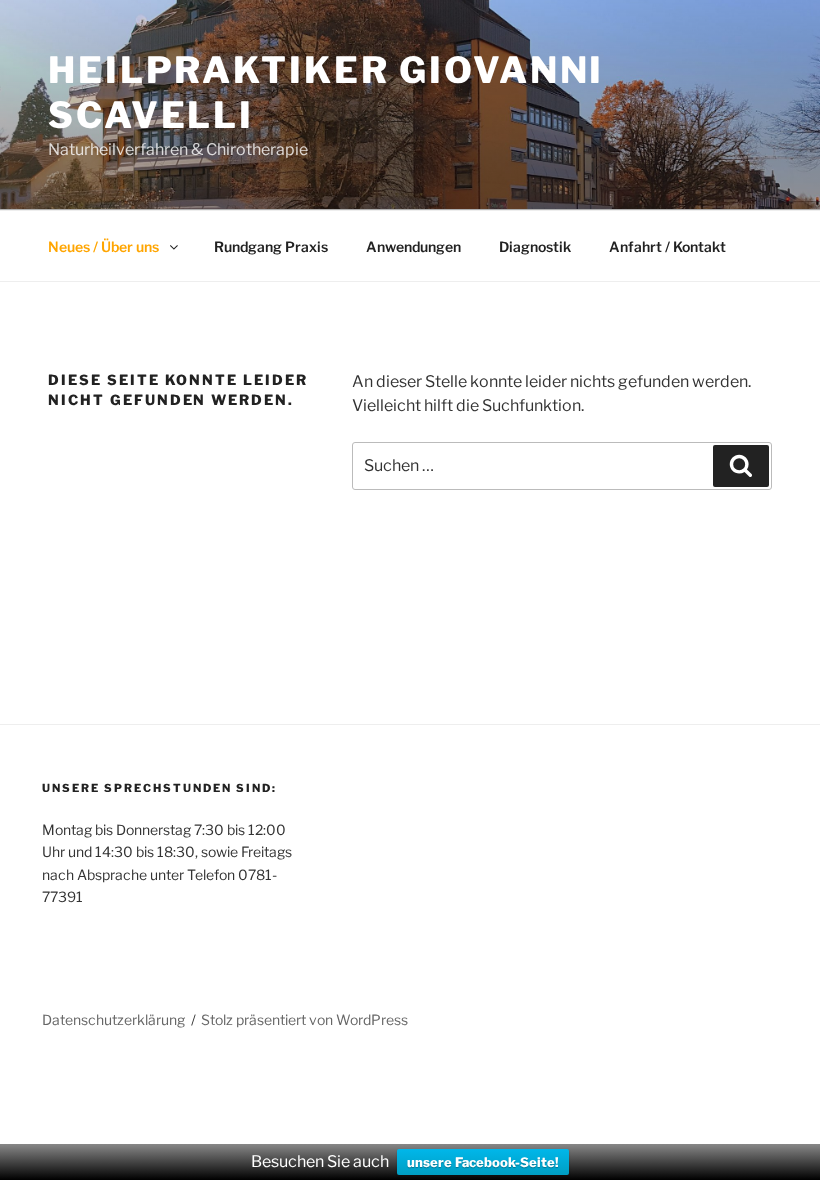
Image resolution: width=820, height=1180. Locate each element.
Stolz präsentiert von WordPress (304, 1019)
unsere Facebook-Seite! (483, 1162)
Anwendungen (413, 246)
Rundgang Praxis (271, 246)
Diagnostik (535, 246)
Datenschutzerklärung (113, 1019)
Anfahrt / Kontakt (667, 246)
